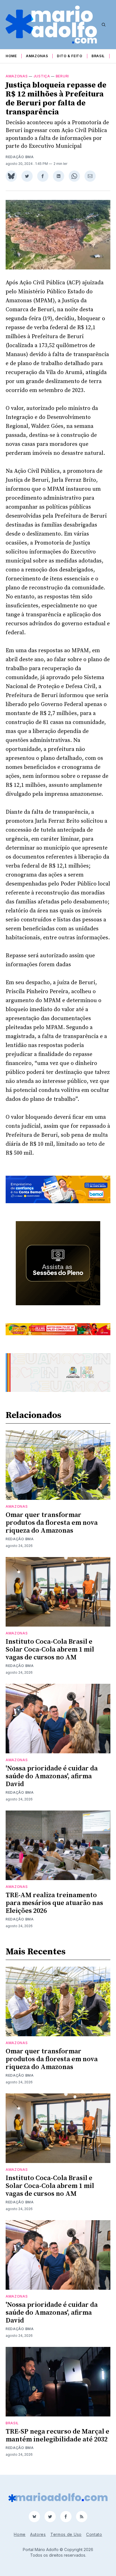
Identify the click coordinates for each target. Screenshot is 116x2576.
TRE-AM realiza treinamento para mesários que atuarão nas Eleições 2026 (54, 1903)
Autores (38, 2534)
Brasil (98, 56)
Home (11, 56)
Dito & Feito (70, 56)
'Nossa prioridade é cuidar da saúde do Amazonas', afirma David (52, 1776)
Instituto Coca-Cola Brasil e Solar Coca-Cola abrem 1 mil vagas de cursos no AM (50, 1650)
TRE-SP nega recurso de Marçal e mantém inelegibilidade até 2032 (57, 2436)
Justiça (42, 76)
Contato (94, 2534)
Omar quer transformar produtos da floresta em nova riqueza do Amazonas (52, 1523)
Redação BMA (20, 157)
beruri (62, 76)
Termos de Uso (66, 2534)
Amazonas (37, 56)
